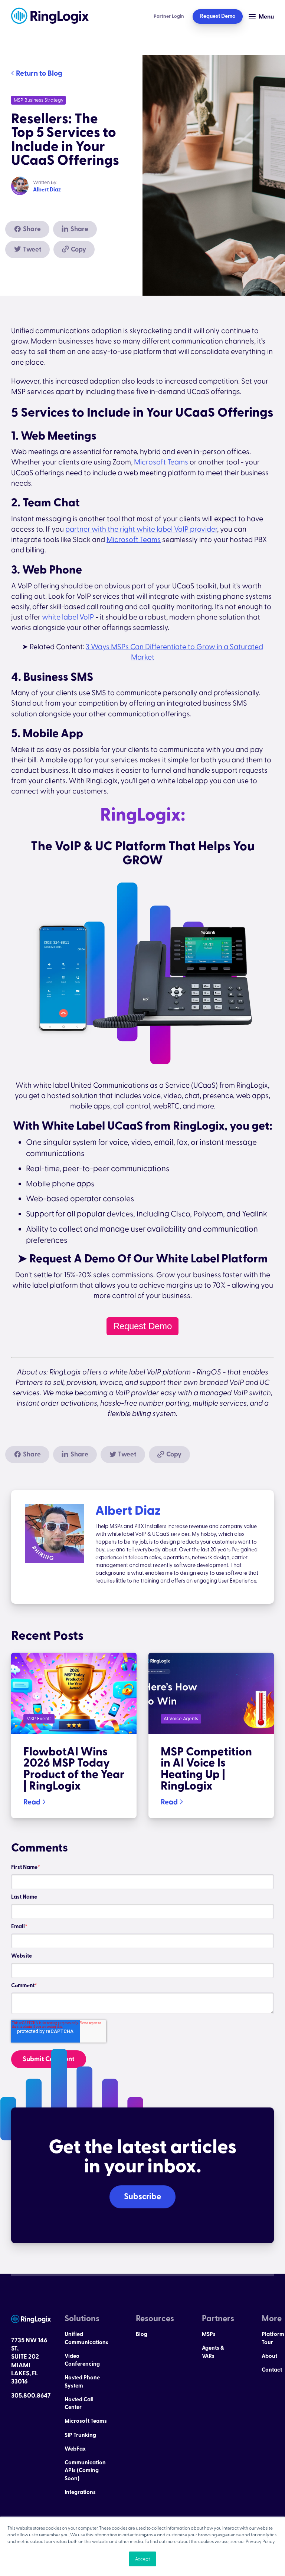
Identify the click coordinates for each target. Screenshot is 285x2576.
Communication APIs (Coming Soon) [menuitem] (85, 2471)
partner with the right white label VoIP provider (141, 529)
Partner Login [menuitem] (169, 16)
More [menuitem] (272, 2319)
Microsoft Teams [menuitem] (86, 2421)
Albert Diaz (47, 190)
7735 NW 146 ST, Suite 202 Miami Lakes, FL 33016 (29, 2361)
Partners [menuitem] (218, 2319)
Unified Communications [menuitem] (86, 2338)
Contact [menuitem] (272, 2370)
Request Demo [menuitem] (218, 16)
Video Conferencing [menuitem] (82, 2360)
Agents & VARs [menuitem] (213, 2352)
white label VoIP (68, 617)
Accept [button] (142, 2559)
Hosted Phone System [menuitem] (82, 2382)
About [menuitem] (269, 2356)
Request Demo (142, 1326)
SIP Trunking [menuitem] (80, 2435)
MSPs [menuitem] (209, 2334)
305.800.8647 (31, 2396)
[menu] (86, 2414)
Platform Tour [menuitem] (273, 2338)
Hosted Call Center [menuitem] (79, 2403)
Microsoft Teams (161, 462)
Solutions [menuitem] (82, 2319)
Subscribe (142, 2196)
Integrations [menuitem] (80, 2492)
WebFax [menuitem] (75, 2449)
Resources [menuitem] (155, 2319)
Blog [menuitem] (142, 2334)
